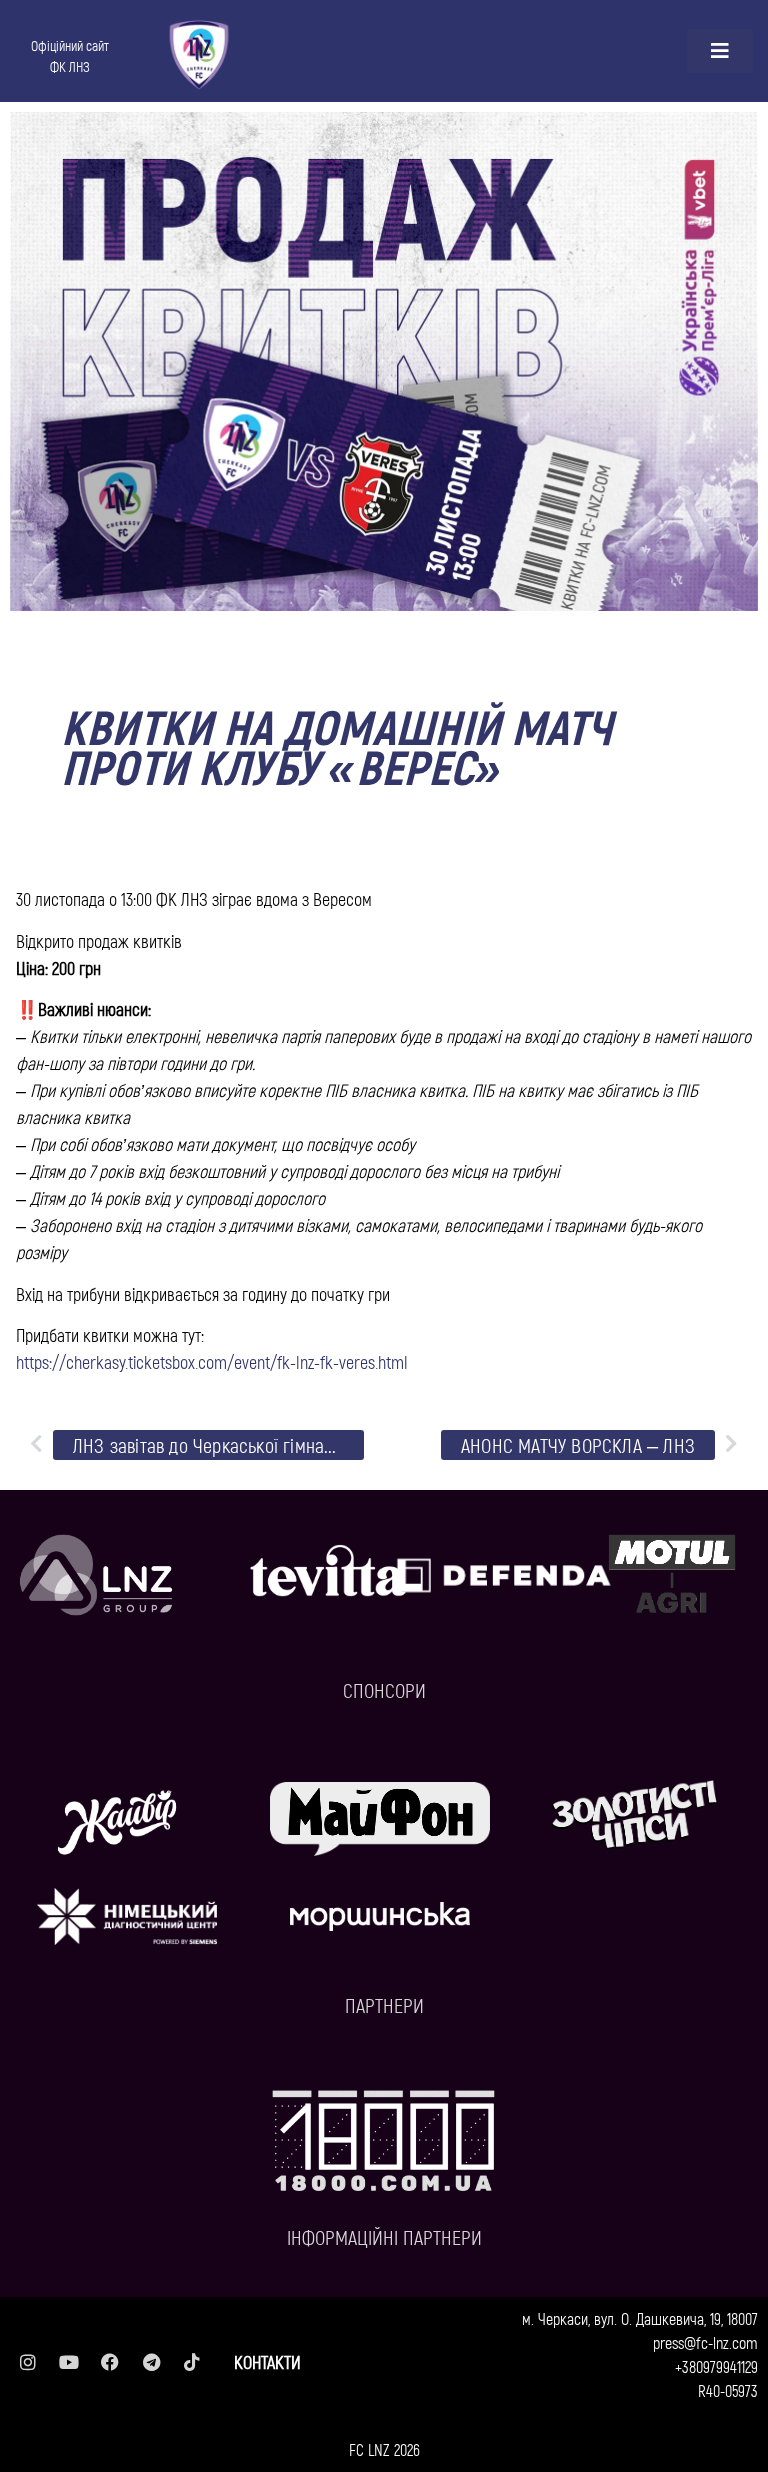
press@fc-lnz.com (705, 2342)
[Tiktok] (192, 2362)
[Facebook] (110, 2362)
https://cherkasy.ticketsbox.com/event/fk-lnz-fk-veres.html (212, 1362)
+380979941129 (716, 2366)
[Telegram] (151, 2362)
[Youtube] (69, 2362)
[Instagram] (28, 2362)
